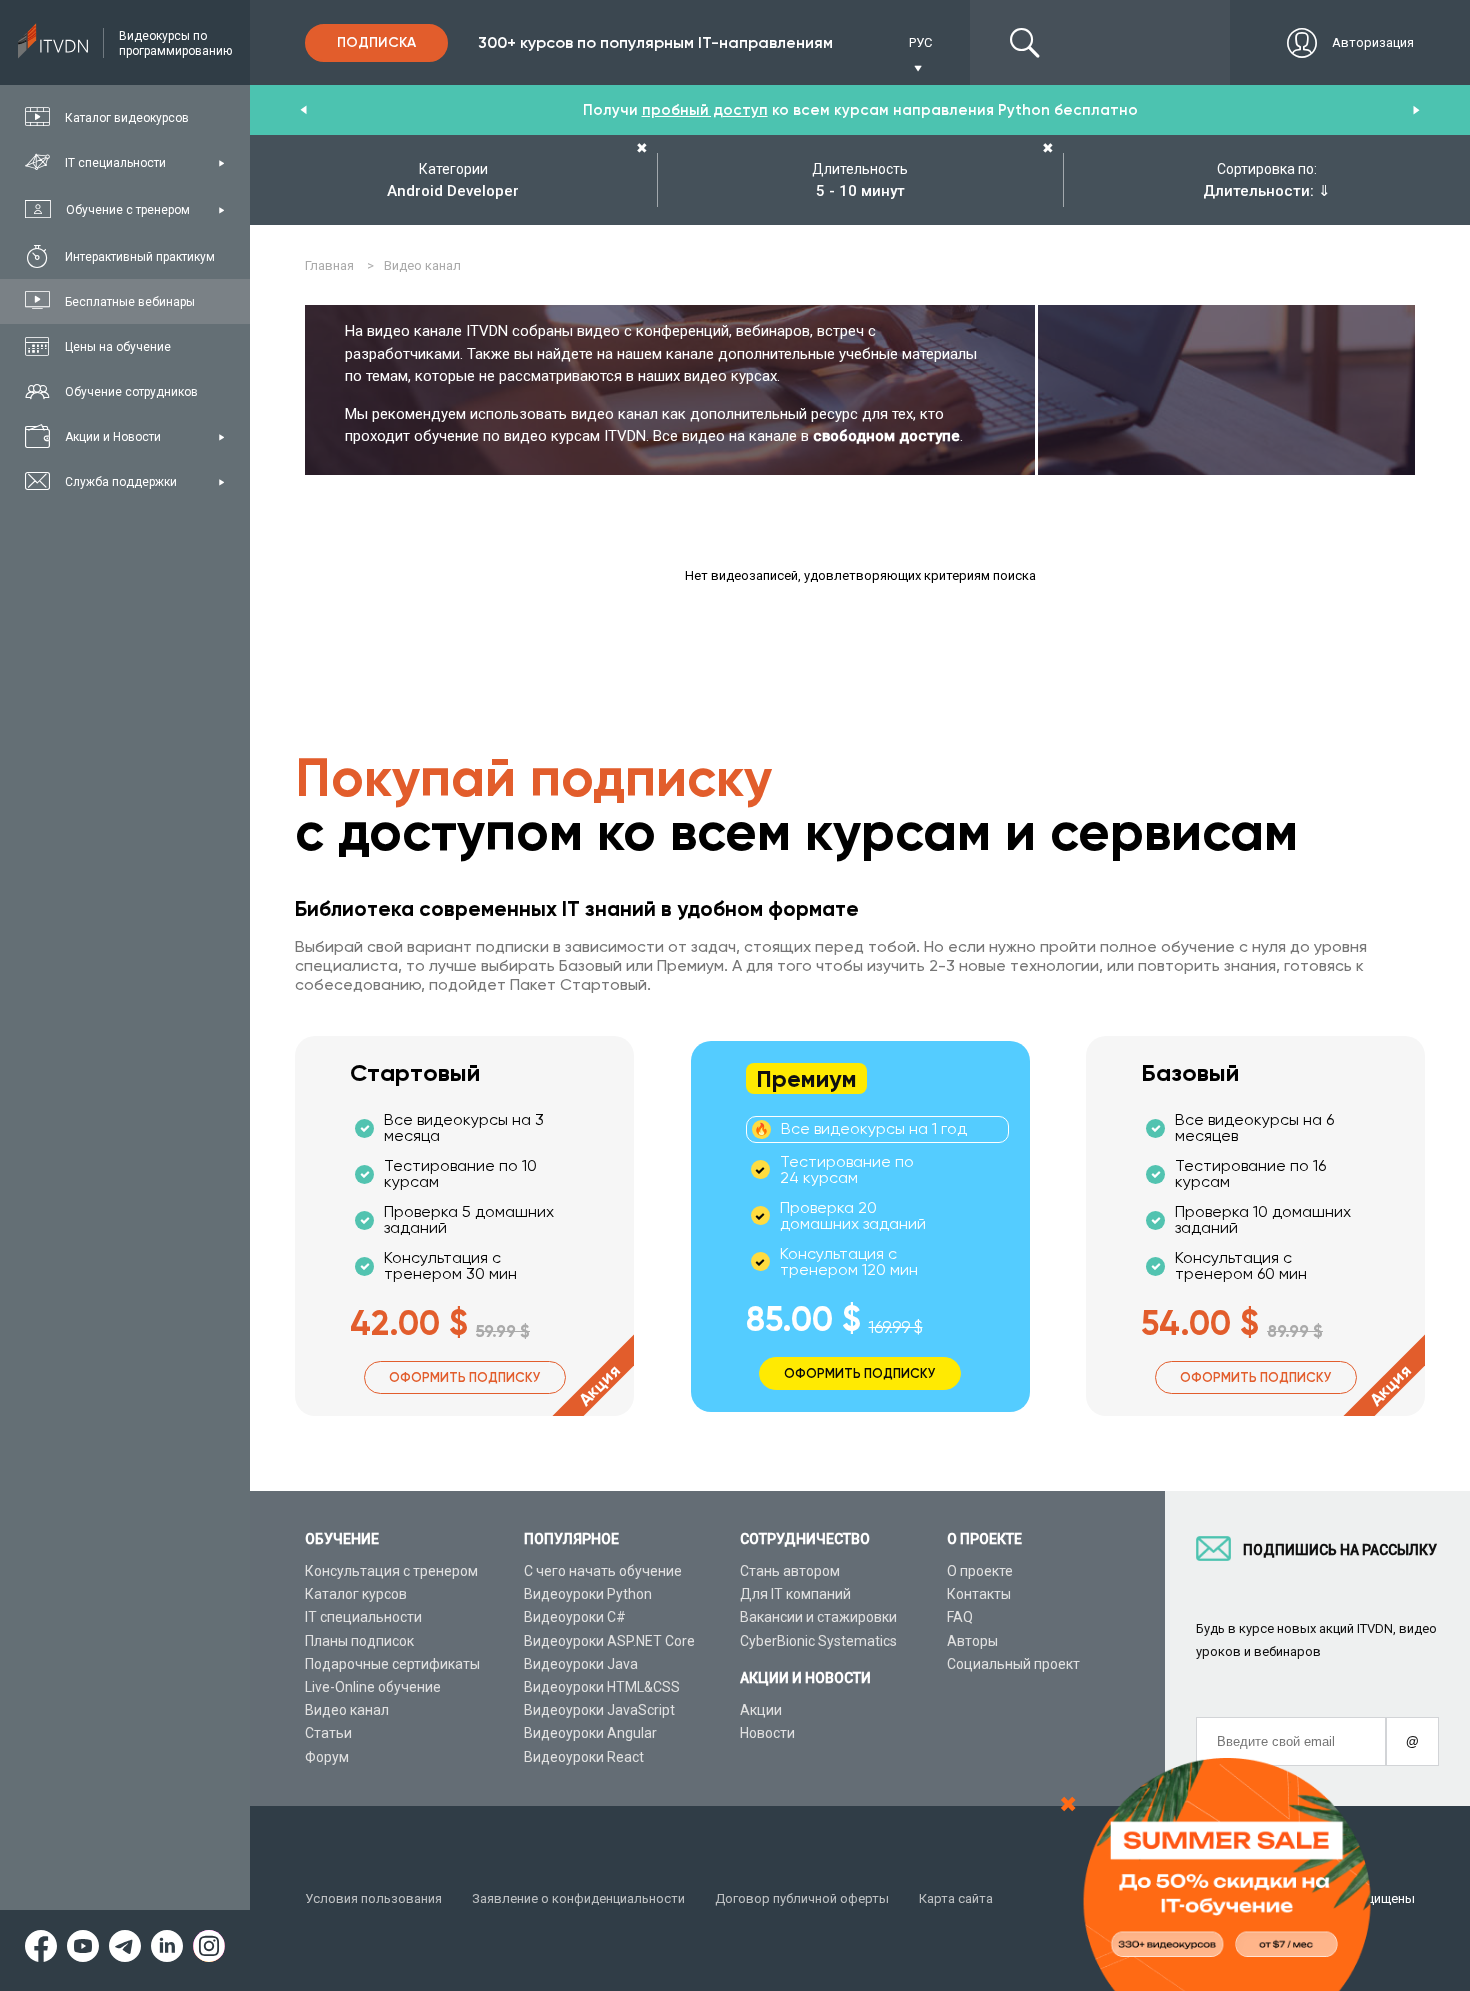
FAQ (960, 1617)
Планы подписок (359, 1641)
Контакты (979, 1594)
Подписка (376, 42)
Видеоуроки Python (588, 1594)
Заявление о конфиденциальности (578, 1898)
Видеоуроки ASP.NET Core (609, 1641)
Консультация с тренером (391, 1571)
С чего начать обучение (603, 1571)
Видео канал (347, 1710)
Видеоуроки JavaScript (599, 1710)
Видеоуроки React (584, 1757)
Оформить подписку (465, 1377)
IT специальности (363, 1617)
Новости (767, 1733)
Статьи (328, 1733)
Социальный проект (1013, 1664)
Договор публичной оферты (802, 1898)
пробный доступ (705, 110)
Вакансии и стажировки (818, 1617)
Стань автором (790, 1571)
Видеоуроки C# (575, 1617)
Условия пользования (373, 1898)
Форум (327, 1757)
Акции (761, 1710)
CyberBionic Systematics (818, 1641)
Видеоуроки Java (581, 1664)
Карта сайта (956, 1898)
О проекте (980, 1571)
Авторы (972, 1641)
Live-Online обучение (373, 1687)
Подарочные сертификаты (392, 1664)
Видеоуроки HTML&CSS (602, 1687)
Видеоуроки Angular (590, 1733)
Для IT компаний (795, 1594)
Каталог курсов (356, 1594)
